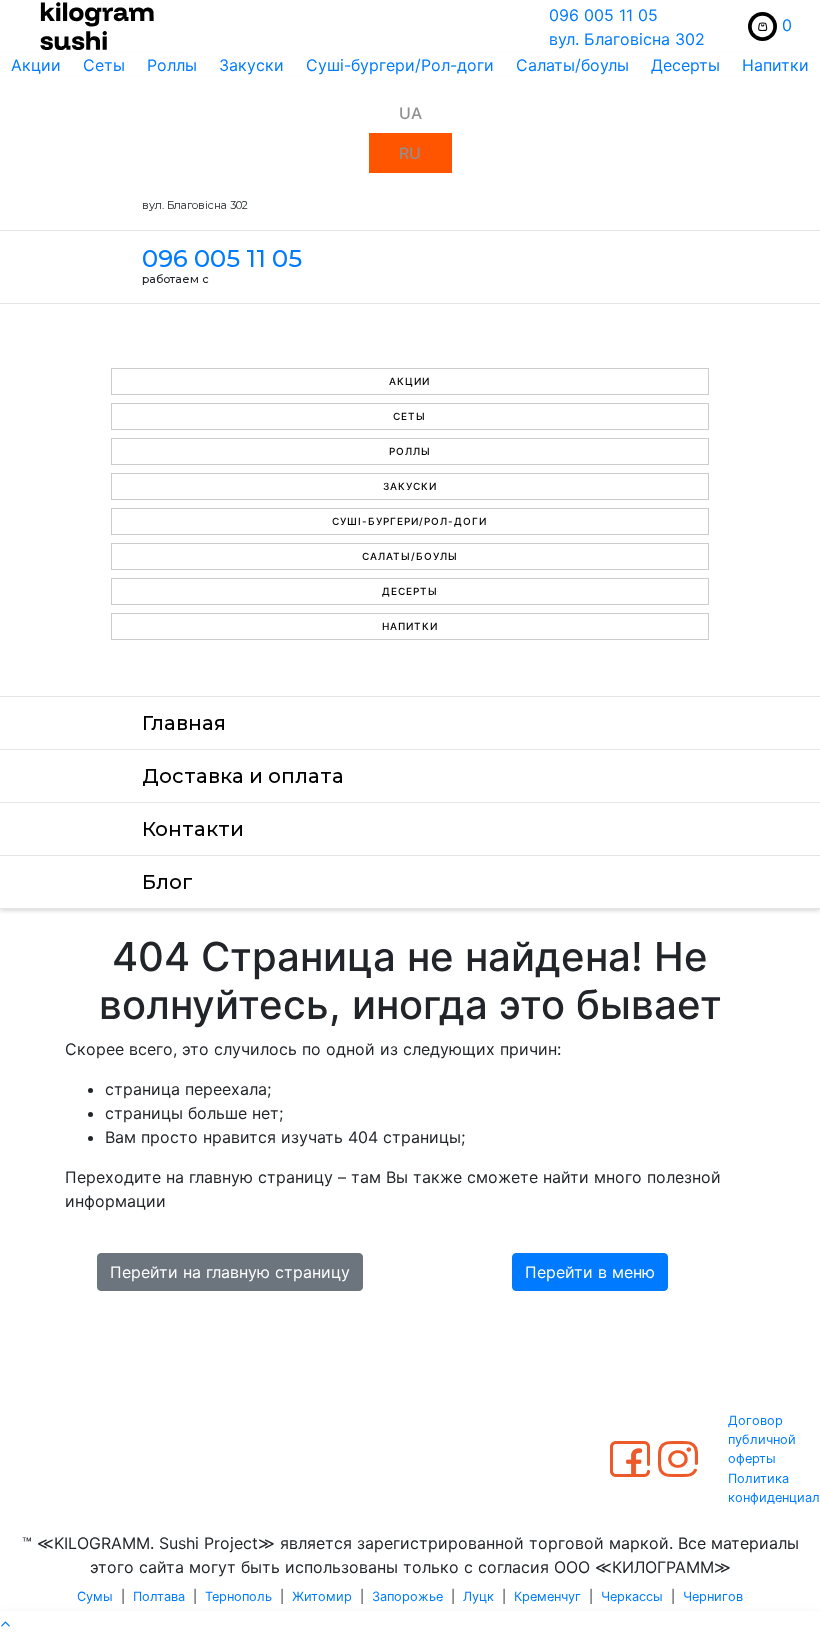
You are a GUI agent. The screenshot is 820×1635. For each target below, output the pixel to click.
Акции (36, 65)
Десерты (685, 65)
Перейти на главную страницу (230, 1272)
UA (410, 113)
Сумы (95, 1596)
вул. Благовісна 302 (627, 39)
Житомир (322, 1596)
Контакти (193, 829)
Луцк (478, 1596)
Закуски (251, 65)
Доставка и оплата (243, 776)
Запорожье (407, 1596)
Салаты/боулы (572, 65)
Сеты (104, 65)
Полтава (159, 1596)
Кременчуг (547, 1596)
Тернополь (238, 1596)
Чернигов (713, 1596)
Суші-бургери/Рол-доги (400, 65)
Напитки (775, 65)
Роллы (172, 65)
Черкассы (632, 1596)
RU (410, 153)
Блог (167, 882)
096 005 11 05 (603, 15)
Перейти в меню (590, 1272)
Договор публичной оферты (762, 1439)
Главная (184, 723)
